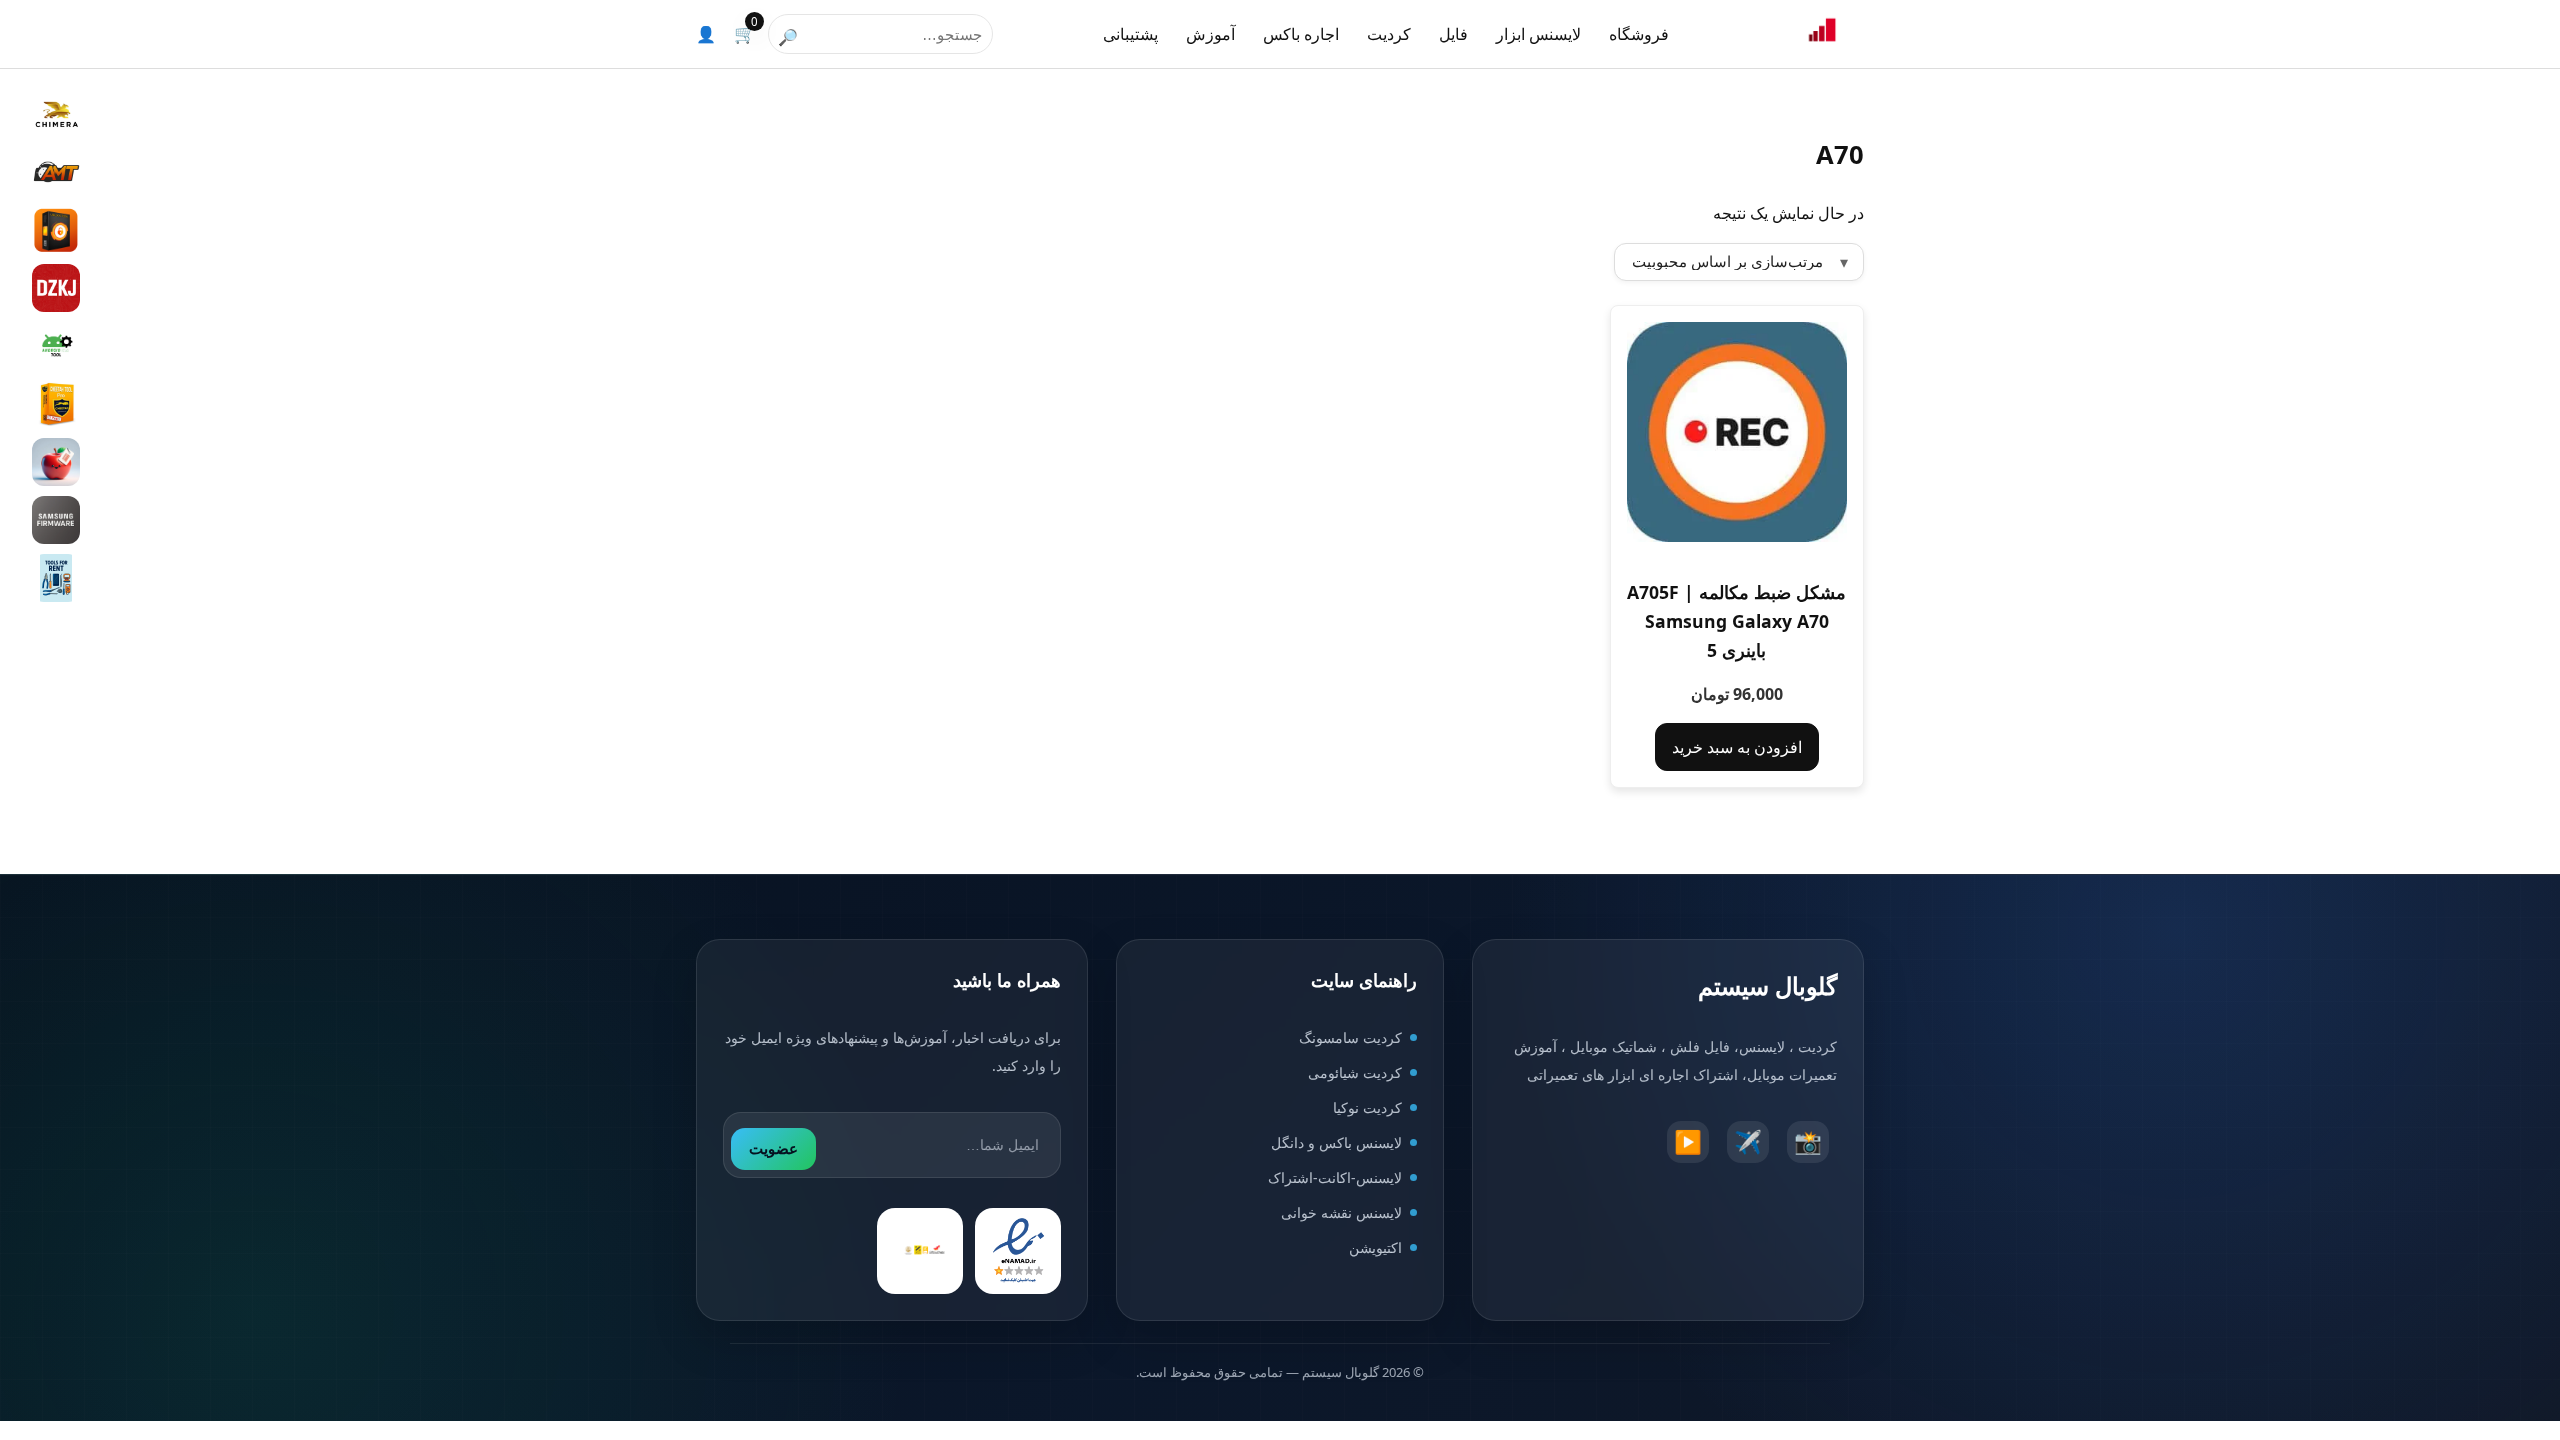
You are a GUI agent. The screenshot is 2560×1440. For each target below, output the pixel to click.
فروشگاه (1639, 34)
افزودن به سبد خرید (1737, 747)
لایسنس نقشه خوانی (1341, 1212)
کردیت (1389, 34)
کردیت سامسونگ (1350, 1037)
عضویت (773, 1148)
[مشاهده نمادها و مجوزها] (920, 1251)
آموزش (1210, 34)
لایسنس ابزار (1538, 34)
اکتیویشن (1375, 1247)
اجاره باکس (1301, 34)
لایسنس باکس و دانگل (1336, 1142)
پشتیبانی (1130, 34)
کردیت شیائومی (1355, 1072)
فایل (1453, 34)
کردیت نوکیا (1367, 1107)
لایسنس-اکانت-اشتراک (1335, 1177)
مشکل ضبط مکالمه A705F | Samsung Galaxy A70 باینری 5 (1736, 621)
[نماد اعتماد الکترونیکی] (1018, 1251)
